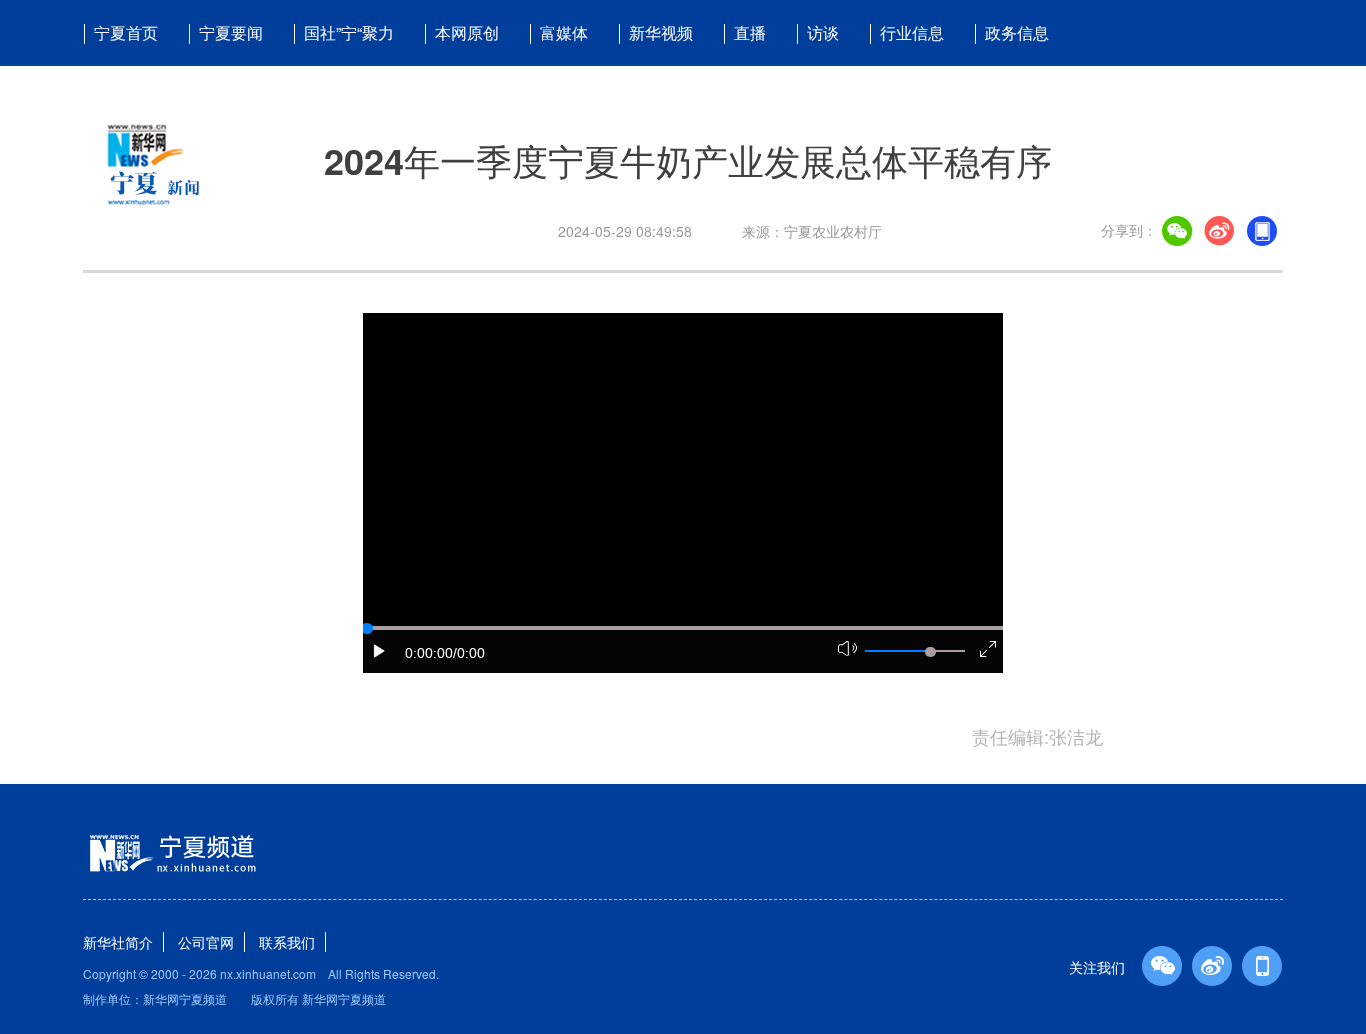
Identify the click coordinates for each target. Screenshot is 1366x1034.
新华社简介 (118, 942)
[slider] (930, 652)
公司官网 (206, 942)
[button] (380, 651)
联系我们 (287, 942)
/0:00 (469, 653)
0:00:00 (429, 653)
